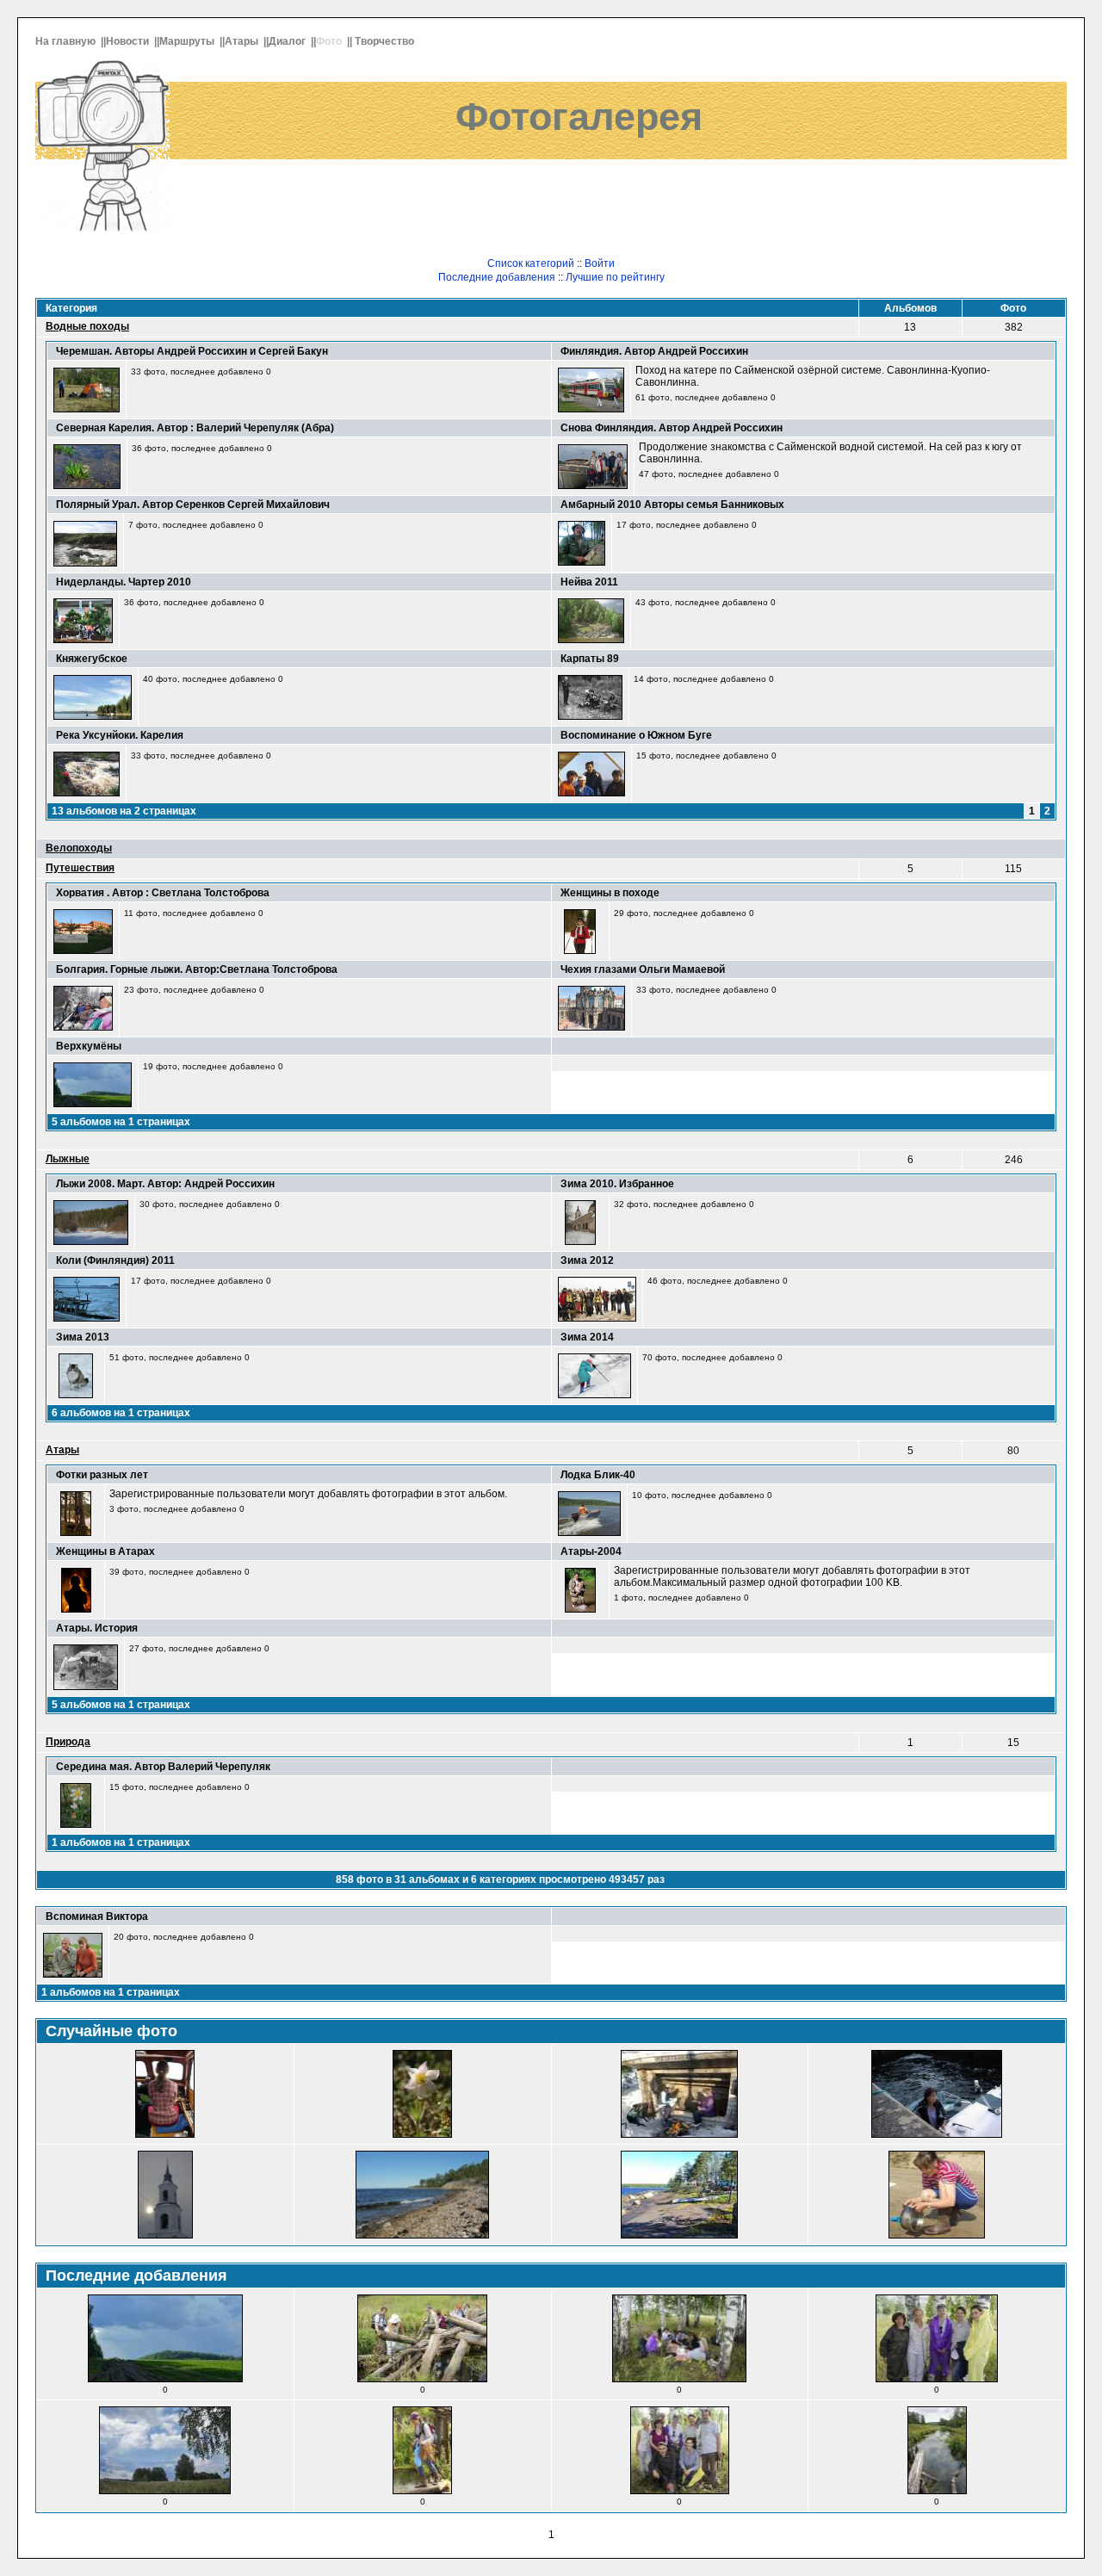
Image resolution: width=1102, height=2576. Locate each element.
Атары (243, 41)
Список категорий (531, 263)
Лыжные (68, 1159)
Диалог (288, 41)
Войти (600, 263)
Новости (129, 41)
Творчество (386, 41)
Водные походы (87, 326)
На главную (67, 41)
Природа (68, 1742)
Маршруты (188, 41)
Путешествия (80, 868)
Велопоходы (79, 848)
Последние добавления (497, 277)
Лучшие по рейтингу (615, 277)
